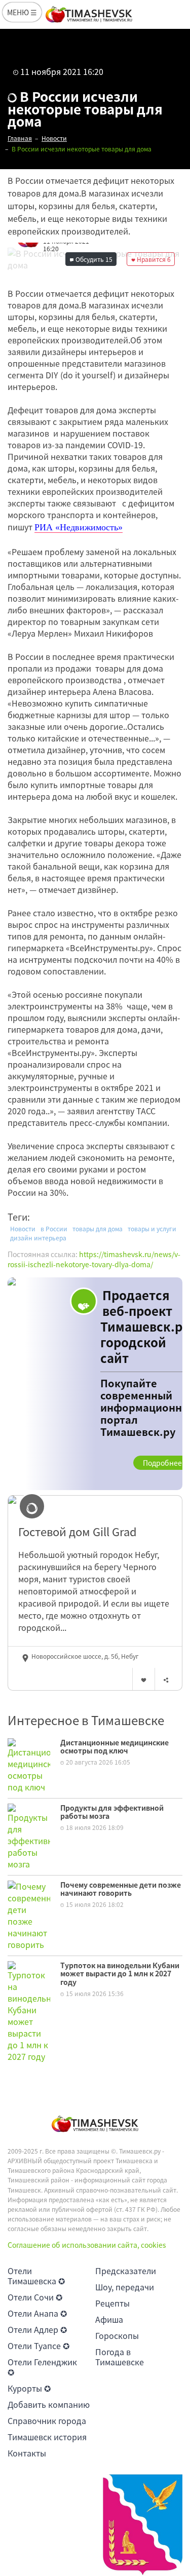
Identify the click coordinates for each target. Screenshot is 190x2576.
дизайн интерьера (38, 1238)
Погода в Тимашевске (120, 2357)
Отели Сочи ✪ (35, 2297)
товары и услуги (152, 1229)
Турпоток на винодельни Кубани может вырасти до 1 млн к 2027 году (120, 1974)
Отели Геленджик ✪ (42, 2367)
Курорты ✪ (29, 2388)
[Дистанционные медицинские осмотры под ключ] (29, 1764)
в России (54, 1229)
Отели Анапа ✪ (37, 2313)
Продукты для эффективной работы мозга (112, 1812)
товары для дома (98, 1229)
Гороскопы (117, 2335)
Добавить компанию (49, 2404)
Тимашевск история (47, 2437)
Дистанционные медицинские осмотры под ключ (115, 1747)
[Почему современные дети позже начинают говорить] (29, 1914)
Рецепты (112, 2303)
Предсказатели (126, 2271)
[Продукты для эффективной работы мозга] (29, 1835)
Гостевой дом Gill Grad (78, 1532)
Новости (23, 1229)
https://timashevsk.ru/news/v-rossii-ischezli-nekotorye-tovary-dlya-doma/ (94, 1259)
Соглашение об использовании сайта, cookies (87, 2245)
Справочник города (47, 2421)
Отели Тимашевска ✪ (36, 2276)
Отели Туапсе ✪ (39, 2346)
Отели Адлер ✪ (37, 2329)
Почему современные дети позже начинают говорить (121, 1889)
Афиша (109, 2319)
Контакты (27, 2453)
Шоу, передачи (125, 2287)
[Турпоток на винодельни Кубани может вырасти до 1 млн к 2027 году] (29, 2010)
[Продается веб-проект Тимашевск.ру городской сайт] (95, 1384)
